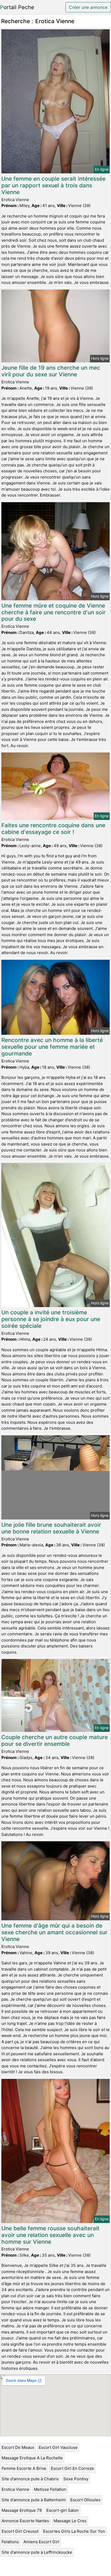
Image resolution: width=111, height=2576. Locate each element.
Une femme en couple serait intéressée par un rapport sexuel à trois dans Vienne (53, 185)
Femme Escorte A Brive (24, 2468)
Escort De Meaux (18, 2447)
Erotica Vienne (15, 2489)
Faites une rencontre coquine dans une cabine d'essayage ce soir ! (53, 829)
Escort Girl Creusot (20, 2531)
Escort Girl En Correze (72, 2468)
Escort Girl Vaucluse (58, 2447)
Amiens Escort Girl (41, 2542)
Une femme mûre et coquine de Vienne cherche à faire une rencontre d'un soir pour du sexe (53, 612)
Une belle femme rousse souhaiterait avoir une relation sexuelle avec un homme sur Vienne (50, 2235)
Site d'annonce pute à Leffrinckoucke (37, 2552)
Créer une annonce (88, 7)
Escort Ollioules (85, 2500)
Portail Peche (17, 7)
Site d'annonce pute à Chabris (30, 2479)
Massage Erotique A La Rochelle (32, 2458)
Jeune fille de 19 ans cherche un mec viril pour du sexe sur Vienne (51, 371)
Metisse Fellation (50, 2489)
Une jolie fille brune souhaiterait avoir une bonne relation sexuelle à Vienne (51, 1528)
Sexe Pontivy (76, 2479)
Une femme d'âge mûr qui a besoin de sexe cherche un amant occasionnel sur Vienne (54, 1932)
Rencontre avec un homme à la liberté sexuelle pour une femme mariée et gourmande (52, 1047)
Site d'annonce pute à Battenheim (34, 2500)
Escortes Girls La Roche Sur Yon (74, 2531)
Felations (10, 2542)
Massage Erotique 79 (22, 2510)
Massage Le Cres (70, 2521)
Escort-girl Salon (63, 2510)
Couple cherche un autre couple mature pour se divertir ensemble (55, 1740)
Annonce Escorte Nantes (25, 2521)
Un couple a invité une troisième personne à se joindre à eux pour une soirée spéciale (51, 1319)
